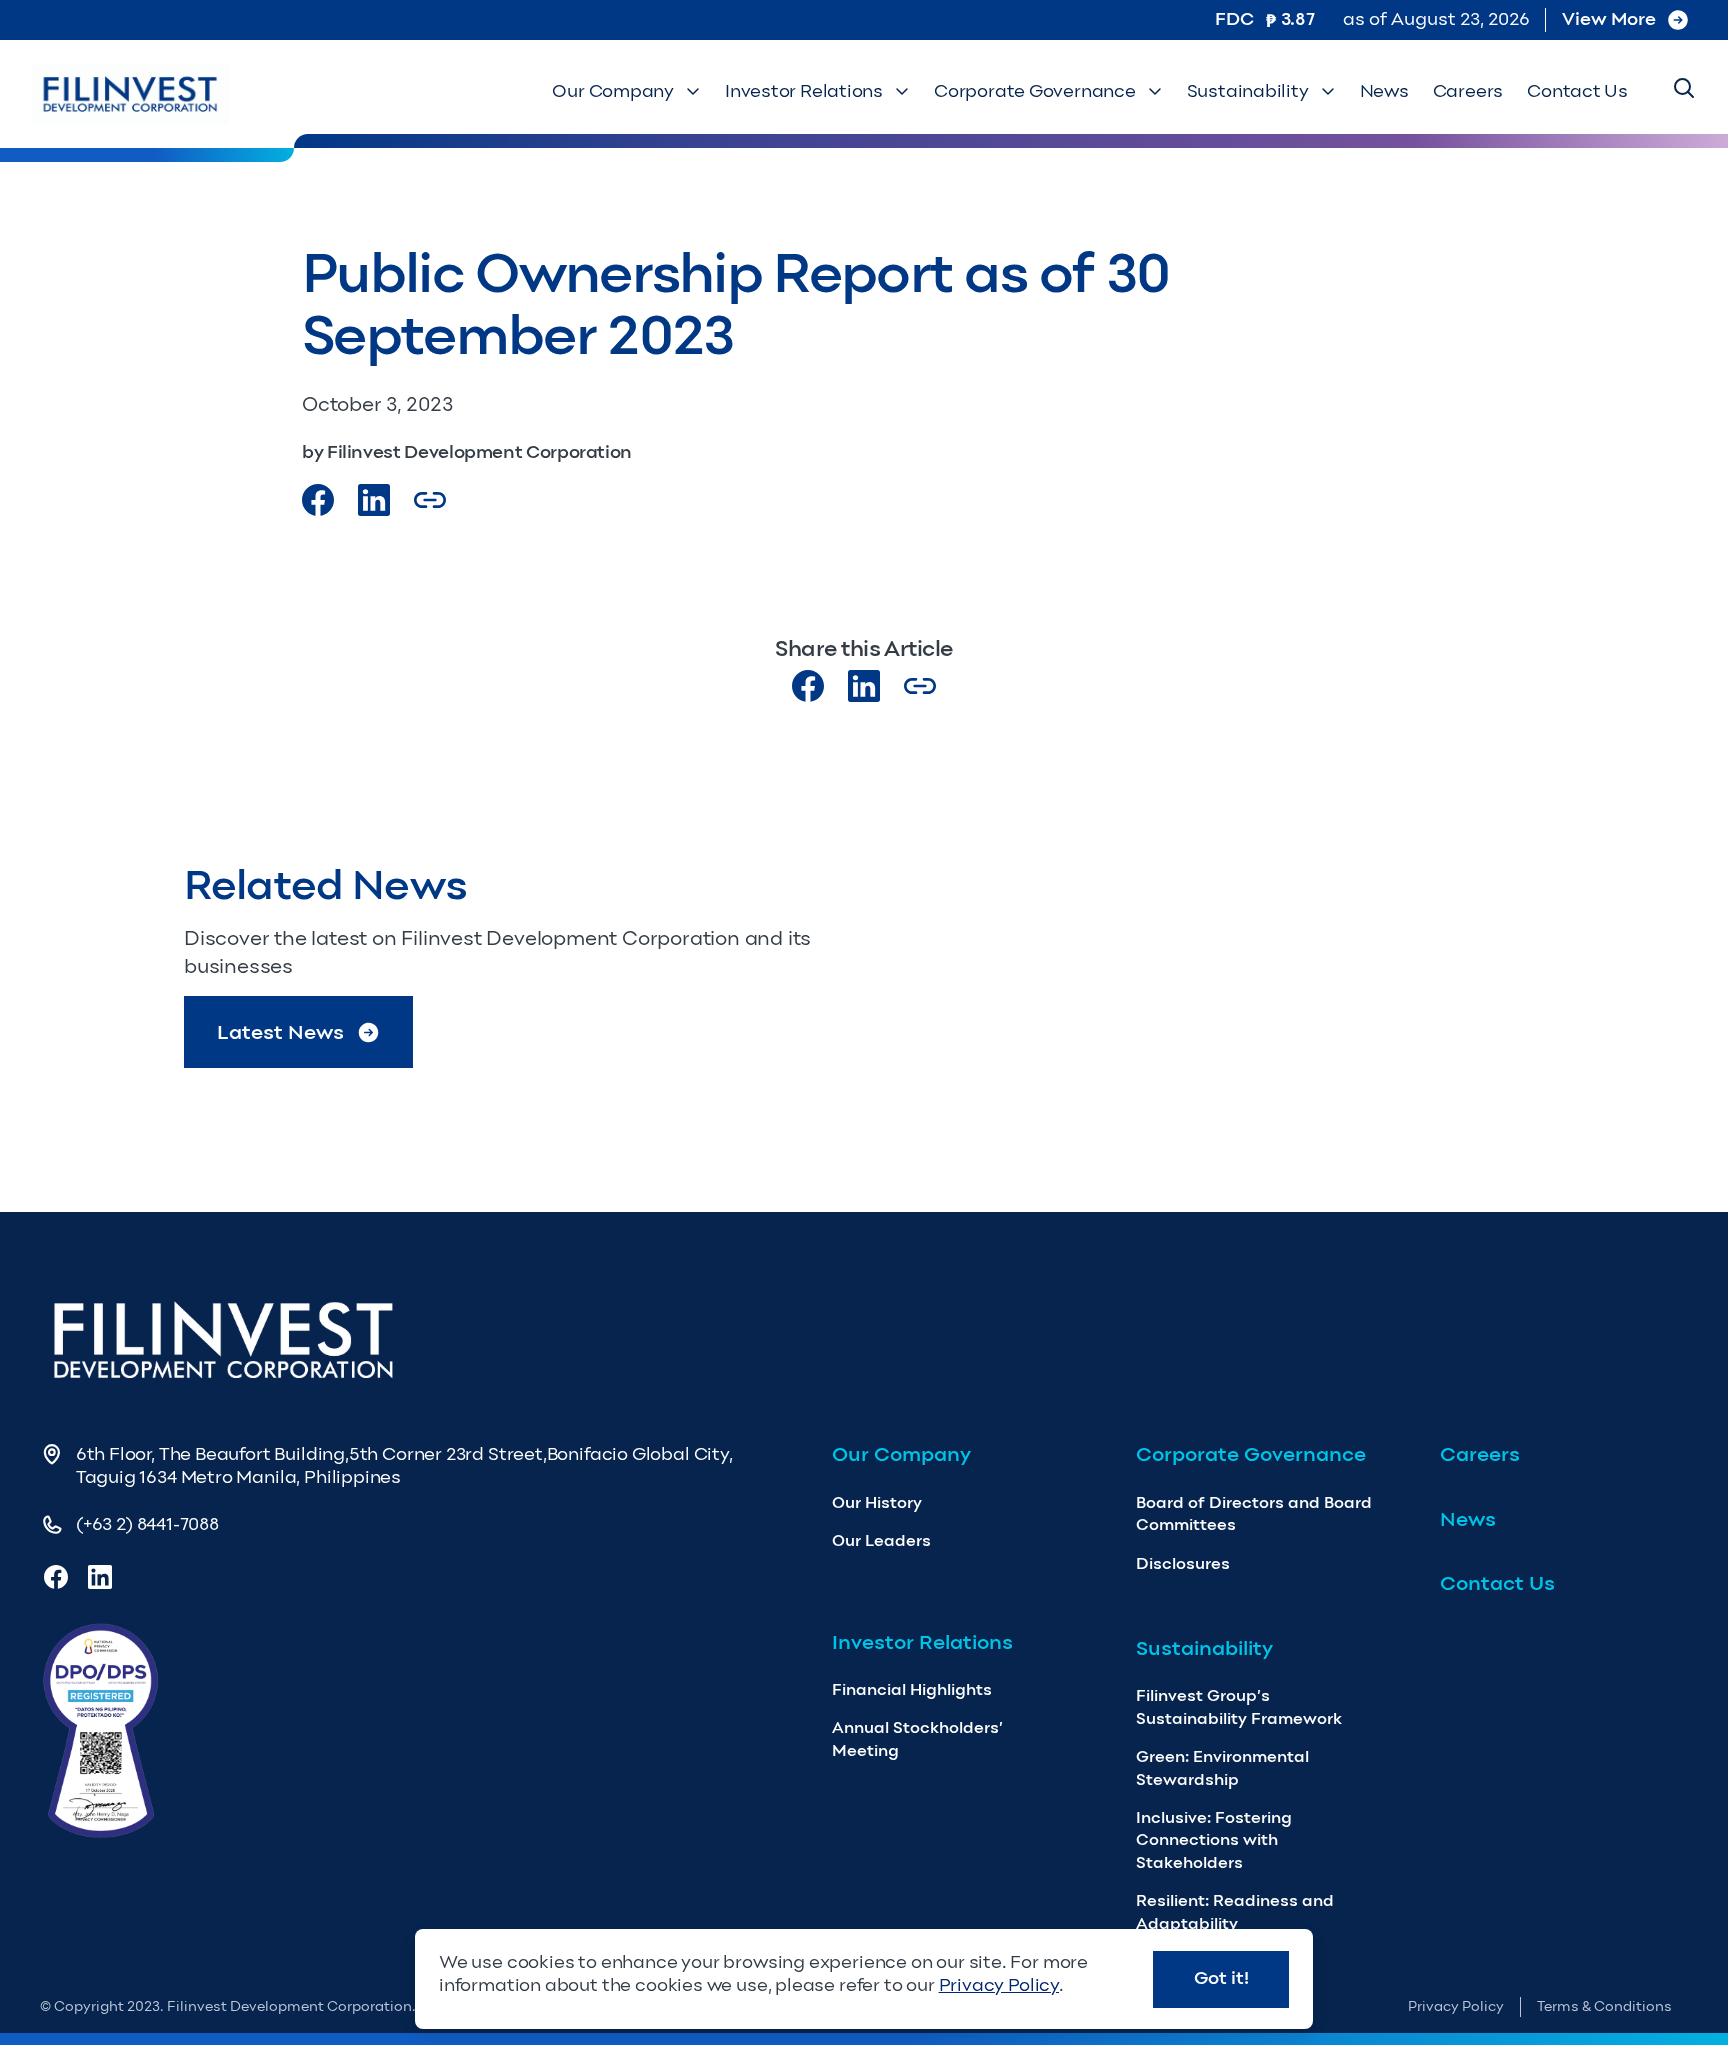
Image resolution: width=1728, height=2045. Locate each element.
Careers (1468, 91)
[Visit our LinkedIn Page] (374, 500)
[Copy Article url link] (430, 500)
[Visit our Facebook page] (318, 500)
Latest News (280, 1032)
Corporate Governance (1035, 91)
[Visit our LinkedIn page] (864, 686)
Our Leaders (881, 1540)
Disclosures (1183, 1563)
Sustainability (1248, 91)
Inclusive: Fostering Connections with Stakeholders (1214, 1840)
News (1384, 91)
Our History (877, 1502)
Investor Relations (804, 91)
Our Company (613, 91)
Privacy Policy (1456, 2006)
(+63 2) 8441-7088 (147, 1524)
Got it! (1221, 1978)
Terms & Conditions (1604, 2006)
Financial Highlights (912, 1689)
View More (1609, 19)
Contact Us (1577, 91)
